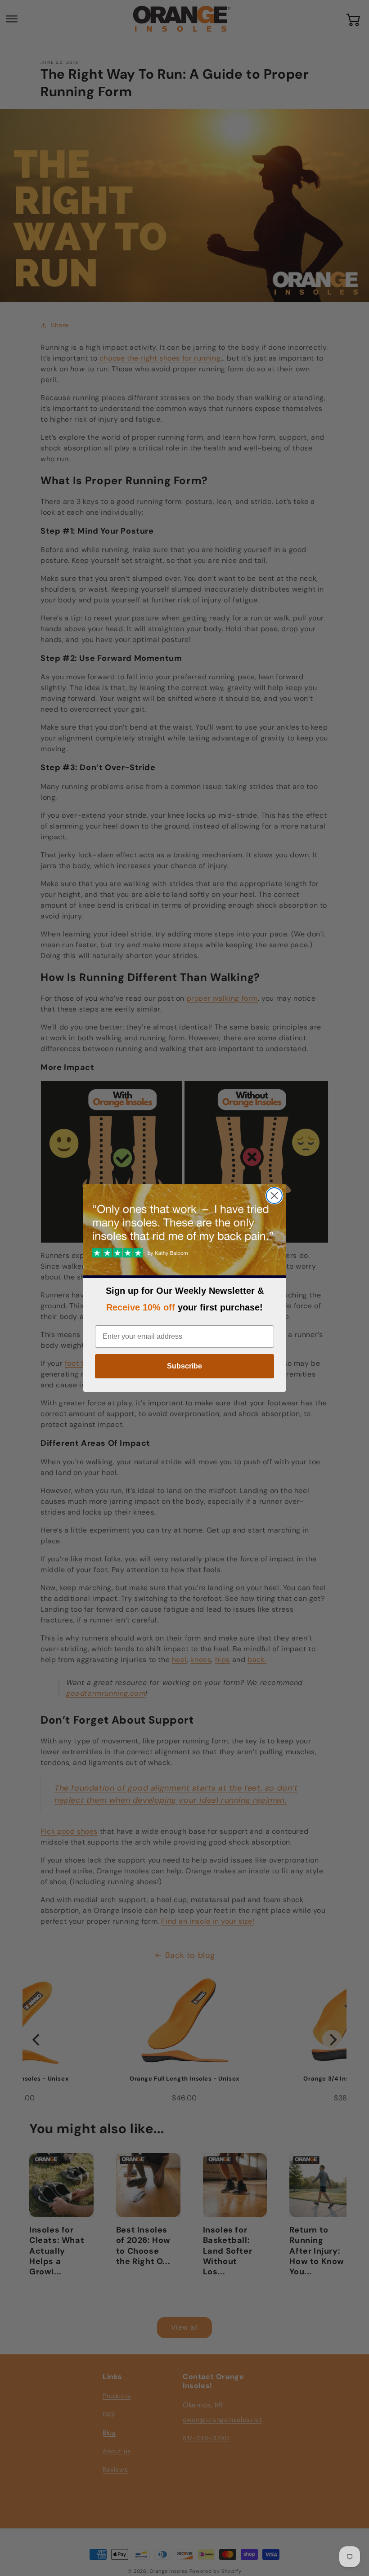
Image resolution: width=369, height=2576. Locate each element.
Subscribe (184, 1366)
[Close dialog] (274, 1196)
